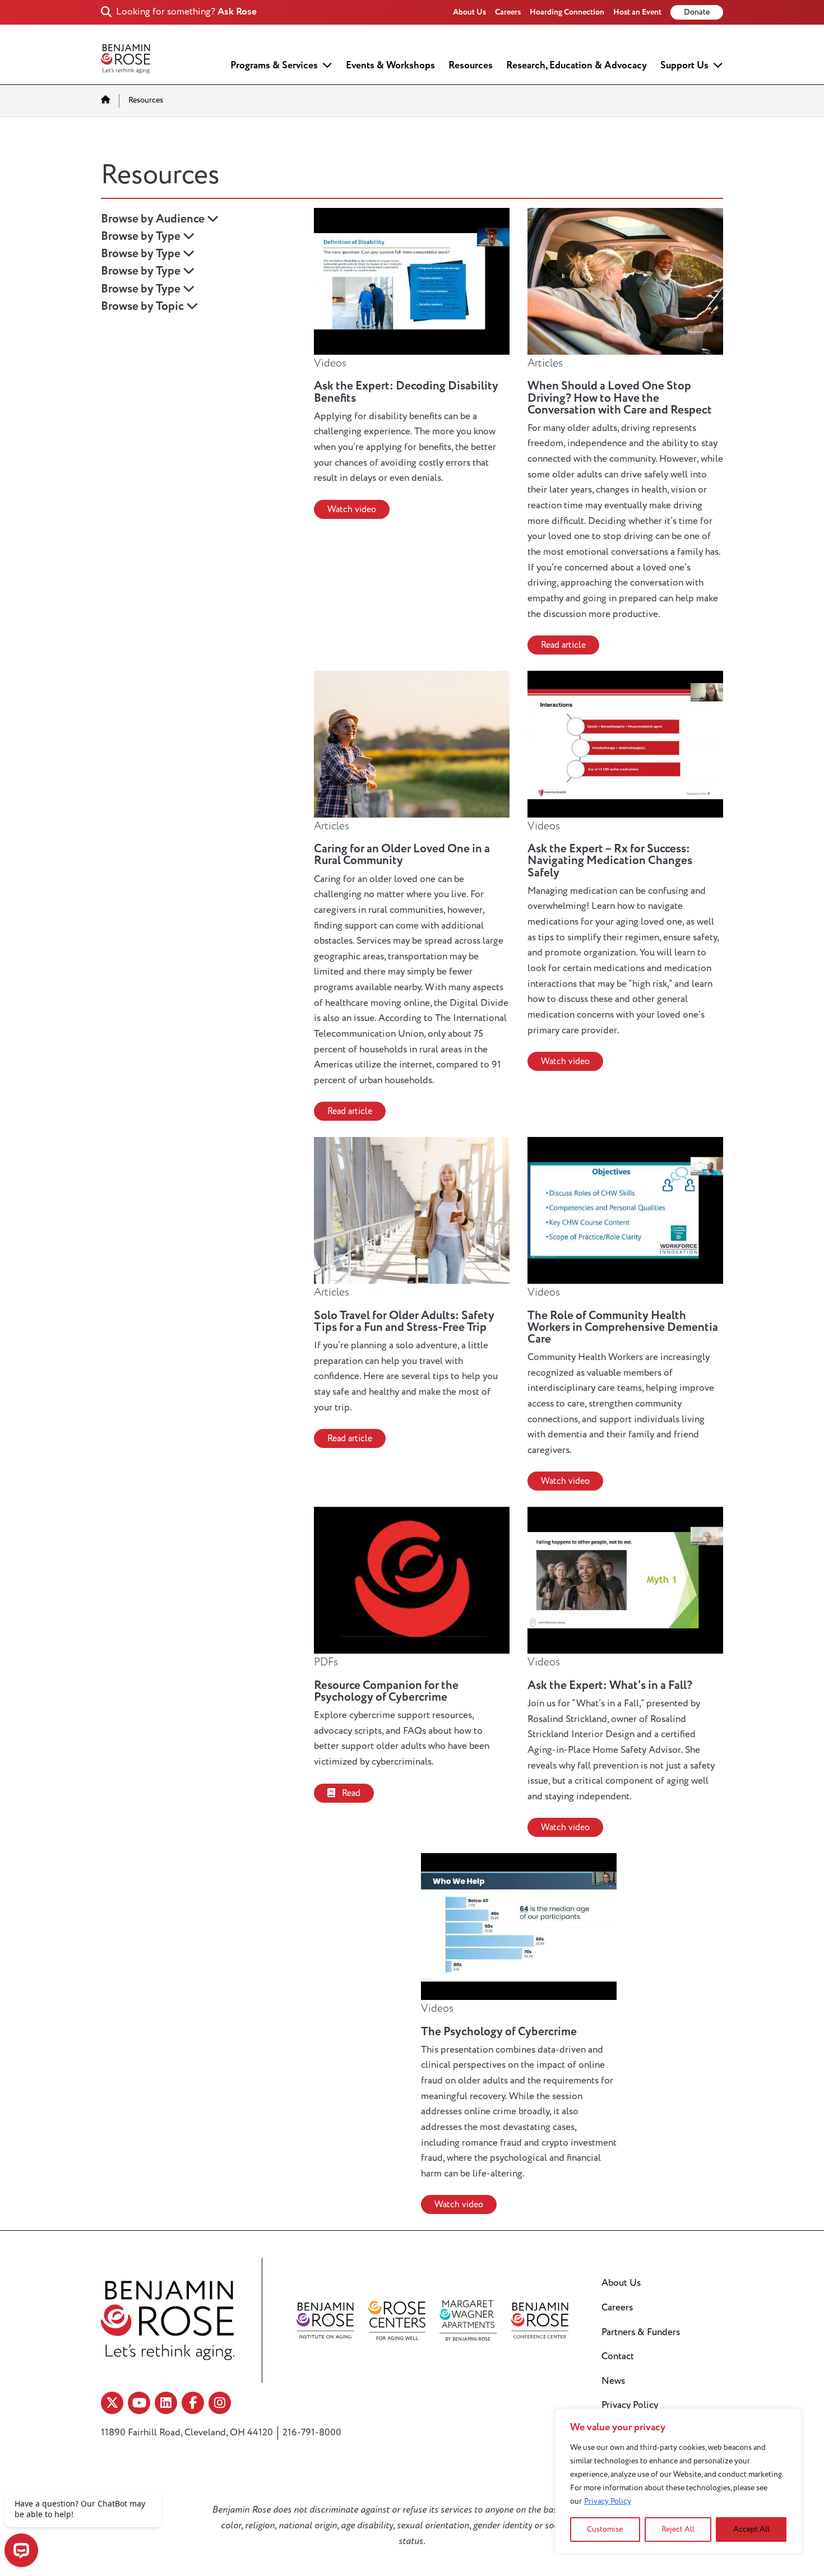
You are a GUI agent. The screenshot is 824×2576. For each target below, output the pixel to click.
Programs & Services (274, 65)
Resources (471, 65)
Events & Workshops (390, 65)
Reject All (678, 2529)
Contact (618, 2356)
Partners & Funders (641, 2332)
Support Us (684, 65)
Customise (605, 2529)
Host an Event (637, 12)
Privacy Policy (608, 2501)
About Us (469, 12)
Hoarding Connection (567, 12)
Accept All (751, 2529)
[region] (678, 2481)
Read (350, 1793)
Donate (697, 12)
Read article (563, 645)
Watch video (352, 509)
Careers (508, 12)
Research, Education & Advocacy (577, 65)
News (613, 2381)
